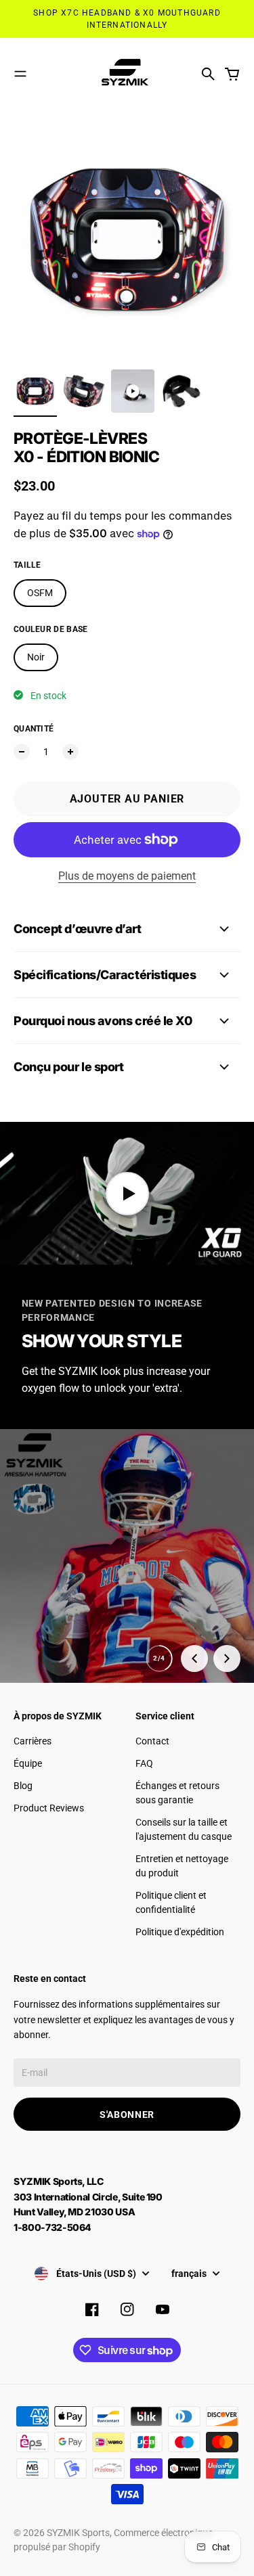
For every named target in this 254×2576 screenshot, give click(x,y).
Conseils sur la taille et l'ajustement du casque (184, 1829)
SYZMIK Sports (78, 2533)
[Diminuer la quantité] (22, 752)
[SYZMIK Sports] (127, 74)
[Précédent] (194, 1658)
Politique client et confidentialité (171, 1902)
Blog (23, 1786)
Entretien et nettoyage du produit (182, 1866)
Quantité (34, 729)
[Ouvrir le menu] (20, 74)
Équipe (28, 1763)
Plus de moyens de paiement (127, 876)
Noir (36, 657)
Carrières (33, 1741)
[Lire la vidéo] (127, 1193)
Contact (152, 1741)
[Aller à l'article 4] (182, 391)
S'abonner (127, 2115)
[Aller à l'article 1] (35, 391)
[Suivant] (227, 1658)
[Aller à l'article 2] (84, 391)
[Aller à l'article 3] (133, 391)
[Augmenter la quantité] (70, 752)
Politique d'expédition (180, 1932)
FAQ (144, 1763)
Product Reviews (49, 1808)
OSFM (40, 593)
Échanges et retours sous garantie (177, 1793)
